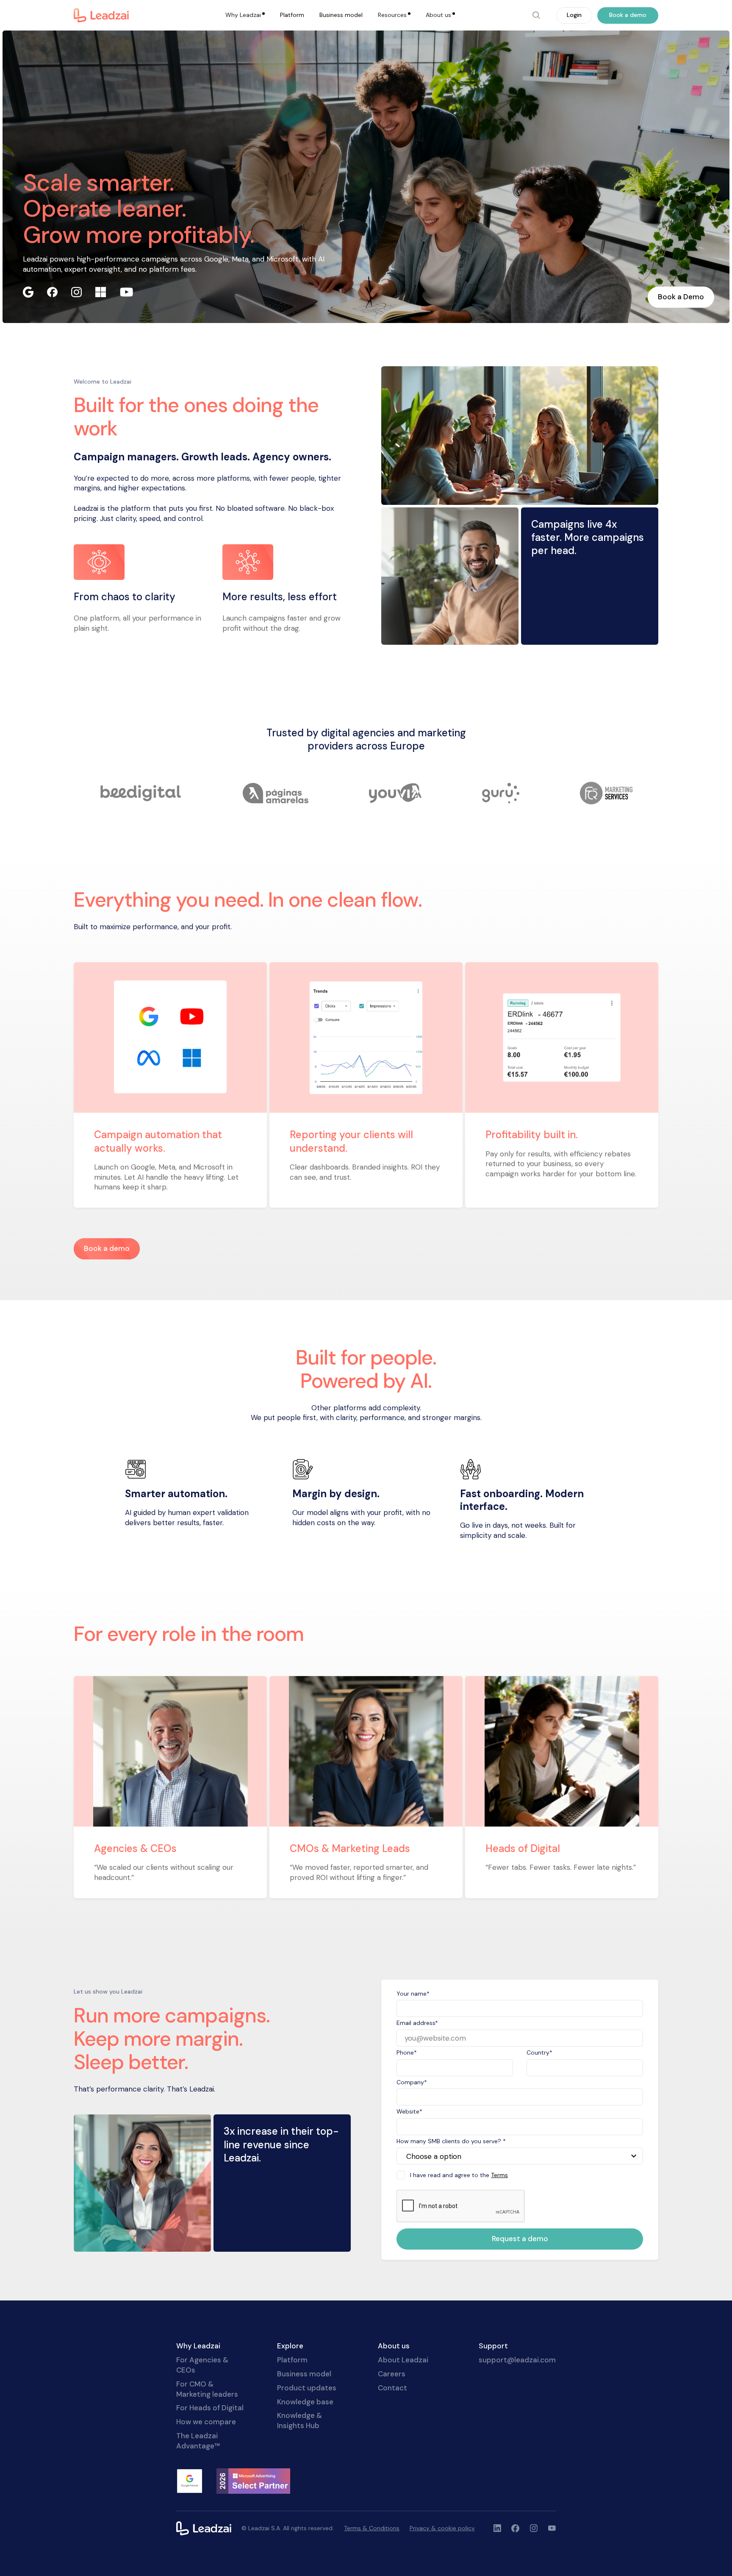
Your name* (413, 1994)
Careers (392, 2374)
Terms (499, 2175)
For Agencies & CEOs (202, 2365)
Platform (292, 15)
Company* (412, 2082)
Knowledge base (305, 2402)
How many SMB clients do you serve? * (451, 2141)
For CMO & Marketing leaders (207, 2389)
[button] (245, 15)
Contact (392, 2388)
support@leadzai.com (517, 2360)
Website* (409, 2111)
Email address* (417, 2023)
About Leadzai (403, 2360)
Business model (341, 15)
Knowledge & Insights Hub (299, 2420)
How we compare (206, 2422)
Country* (539, 2052)
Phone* (407, 2052)
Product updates (307, 2388)
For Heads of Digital (210, 2408)
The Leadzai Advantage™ (198, 2441)
